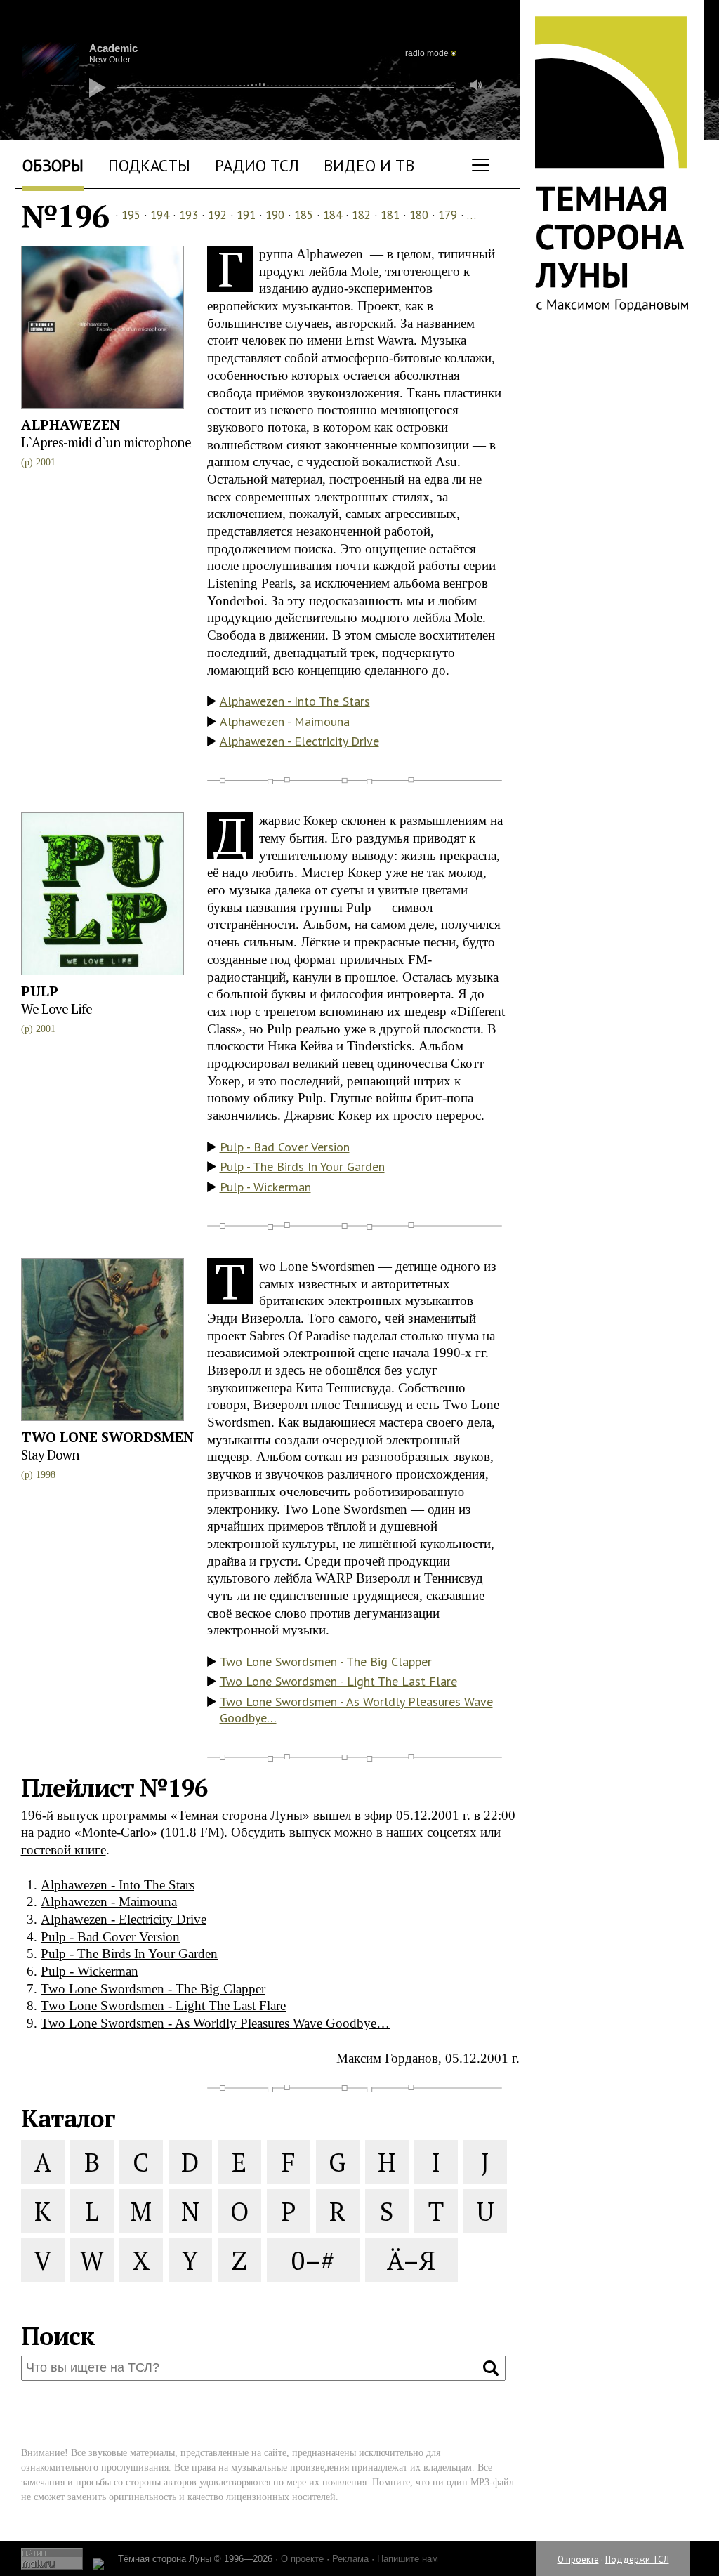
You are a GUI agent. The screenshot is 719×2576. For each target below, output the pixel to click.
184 (332, 215)
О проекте (578, 2560)
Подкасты (149, 165)
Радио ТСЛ (257, 165)
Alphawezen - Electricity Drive (299, 741)
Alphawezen (71, 424)
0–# (313, 2260)
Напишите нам (408, 2559)
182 (361, 215)
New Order (110, 60)
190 (275, 215)
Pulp (40, 991)
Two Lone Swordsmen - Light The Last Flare (338, 1681)
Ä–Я (411, 2260)
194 (160, 215)
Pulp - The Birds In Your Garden (302, 1167)
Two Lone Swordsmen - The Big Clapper (326, 1662)
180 (419, 215)
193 (189, 215)
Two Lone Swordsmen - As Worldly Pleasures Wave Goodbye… (356, 1710)
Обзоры (53, 165)
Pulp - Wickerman (265, 1187)
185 (304, 215)
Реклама (350, 2559)
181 (390, 215)
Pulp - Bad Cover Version (285, 1147)
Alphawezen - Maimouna (285, 721)
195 (131, 215)
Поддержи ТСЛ (637, 2560)
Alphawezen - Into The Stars (295, 701)
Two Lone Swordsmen (107, 1437)
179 (448, 215)
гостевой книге (64, 1850)
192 (217, 215)
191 (246, 215)
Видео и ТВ (369, 165)
